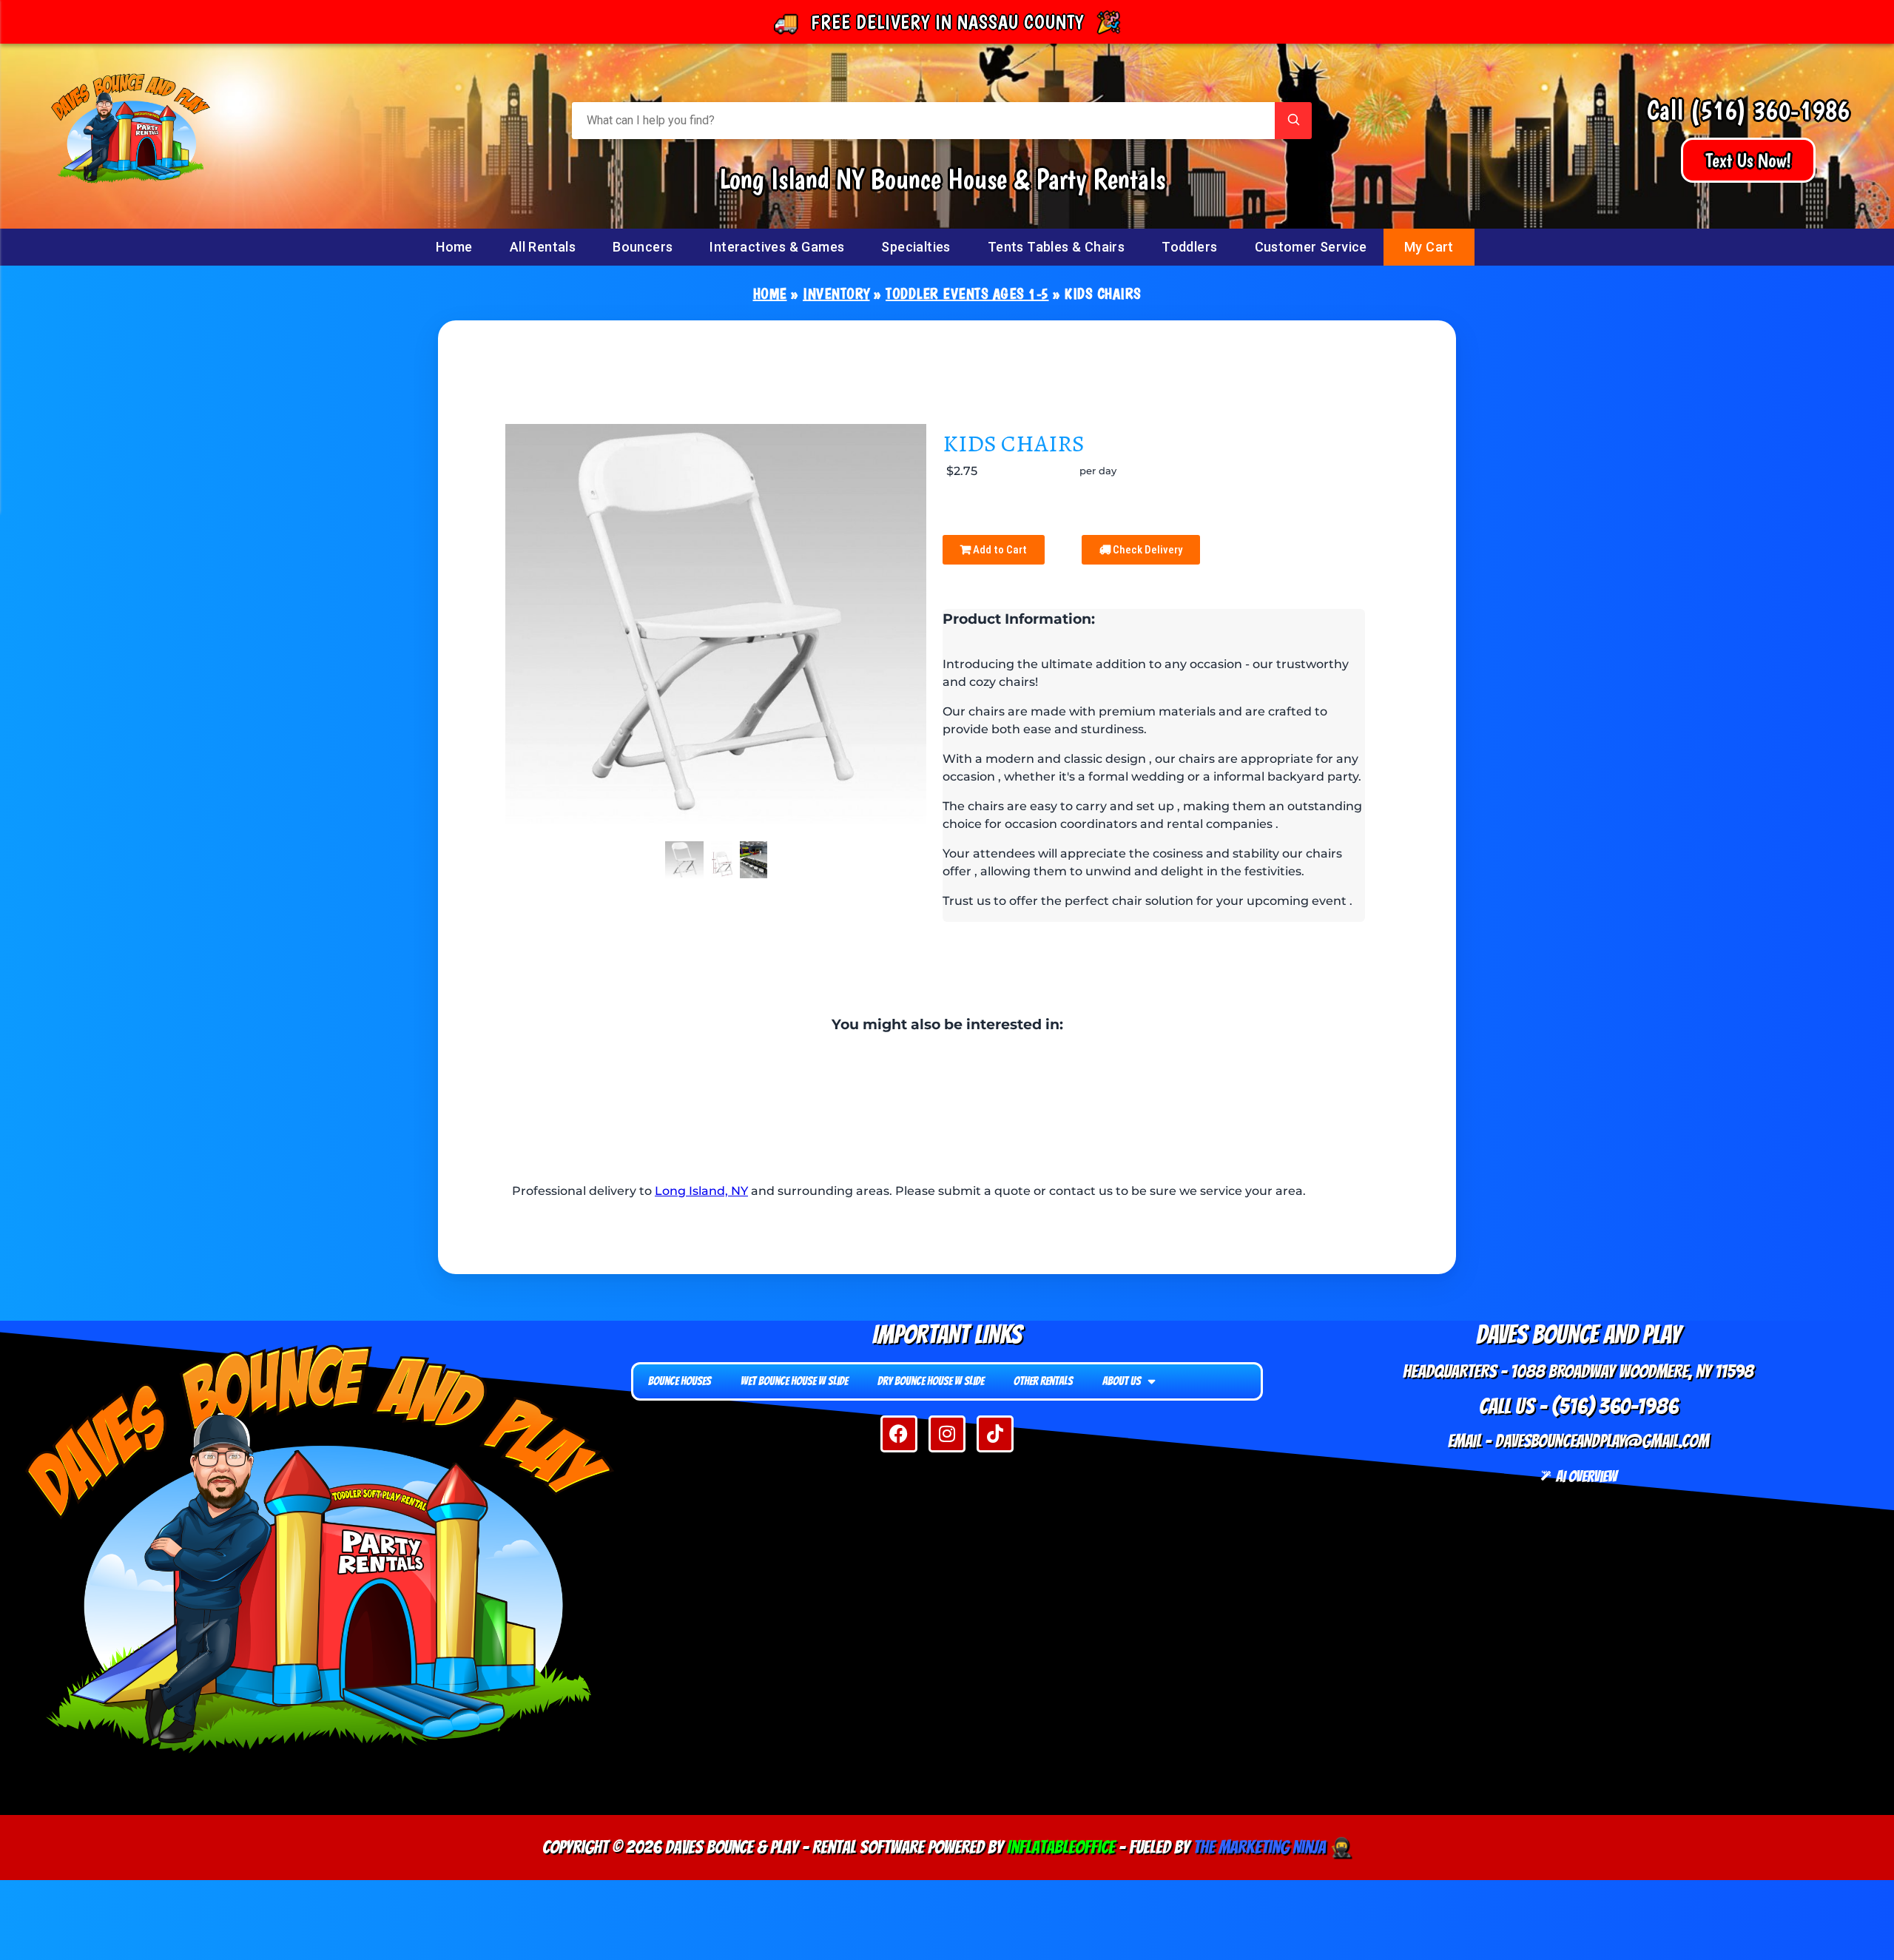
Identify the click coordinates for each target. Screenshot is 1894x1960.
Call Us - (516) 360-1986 (1578, 1406)
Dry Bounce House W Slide (931, 1381)
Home (454, 247)
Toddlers (1189, 247)
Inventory (836, 294)
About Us (1122, 1381)
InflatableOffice (1061, 1847)
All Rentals (543, 247)
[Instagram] (947, 1434)
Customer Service (1311, 247)
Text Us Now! (1748, 160)
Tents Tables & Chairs (1056, 247)
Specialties (916, 247)
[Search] (1293, 121)
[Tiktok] (995, 1434)
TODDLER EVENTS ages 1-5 (967, 294)
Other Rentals (1043, 1381)
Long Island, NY (701, 1191)
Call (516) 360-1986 (1748, 110)
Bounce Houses (680, 1381)
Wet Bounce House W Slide (794, 1381)
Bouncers (643, 247)
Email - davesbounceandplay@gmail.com (1578, 1441)
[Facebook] (899, 1434)
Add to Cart (999, 550)
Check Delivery (1146, 550)
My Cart (1429, 247)
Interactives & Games (777, 247)
